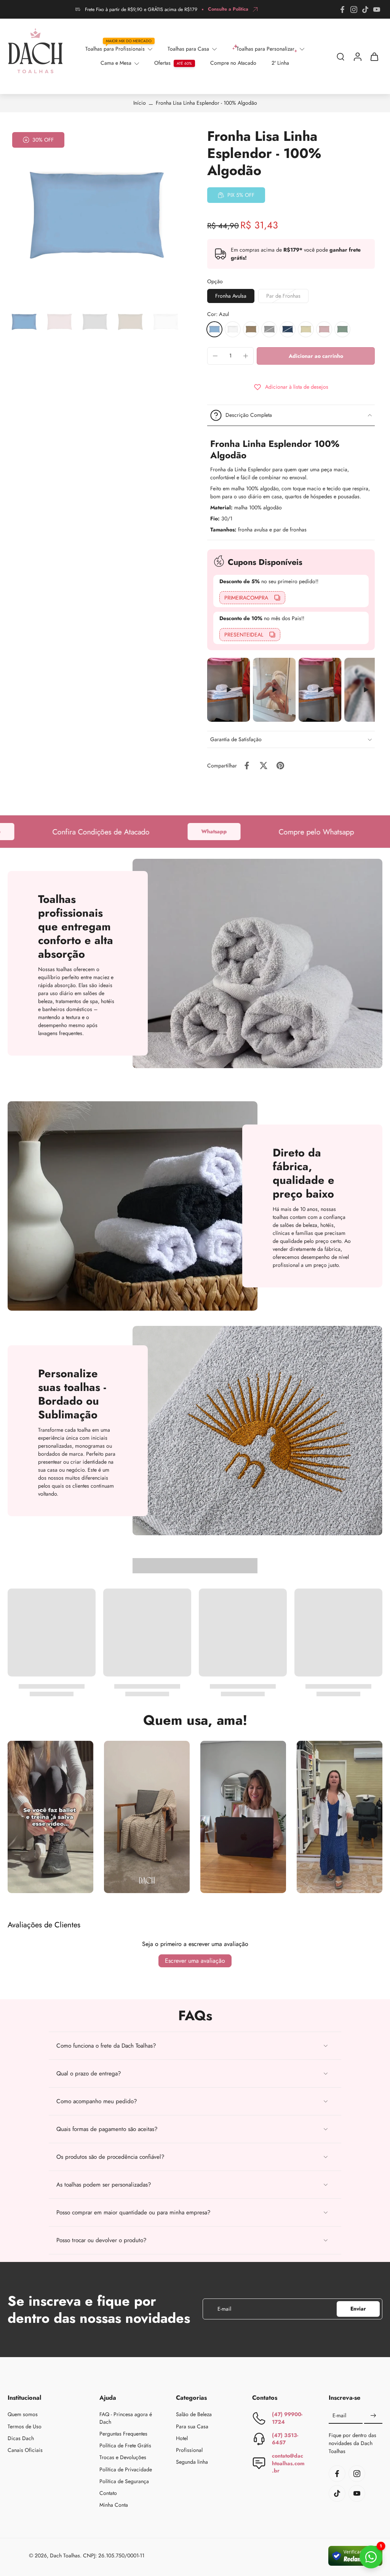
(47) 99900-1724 (287, 2418)
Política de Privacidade (126, 2469)
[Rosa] (324, 329)
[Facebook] (342, 10)
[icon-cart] (374, 56)
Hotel (182, 2438)
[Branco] (233, 329)
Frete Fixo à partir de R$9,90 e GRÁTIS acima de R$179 (141, 10)
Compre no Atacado (233, 63)
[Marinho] (288, 329)
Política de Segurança (124, 2481)
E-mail (339, 2416)
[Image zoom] (95, 215)
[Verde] (342, 329)
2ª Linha (280, 63)
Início (140, 103)
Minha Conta (114, 2505)
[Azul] (214, 329)
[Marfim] (306, 329)
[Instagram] (354, 10)
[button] (316, 356)
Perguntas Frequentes (123, 2433)
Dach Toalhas (65, 2555)
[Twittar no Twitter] (264, 766)
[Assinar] (373, 2416)
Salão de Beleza (194, 2414)
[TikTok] (365, 10)
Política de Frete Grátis (125, 2446)
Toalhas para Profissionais (115, 49)
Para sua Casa (192, 2426)
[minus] (215, 356)
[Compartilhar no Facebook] (247, 766)
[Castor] (251, 329)
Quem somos (23, 2414)
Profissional (189, 2450)
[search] (340, 56)
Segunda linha (192, 2462)
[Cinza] (269, 329)
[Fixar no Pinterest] (280, 766)
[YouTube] (377, 10)
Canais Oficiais (25, 2450)
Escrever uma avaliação (195, 1961)
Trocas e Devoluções (123, 2457)
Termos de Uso (25, 2426)
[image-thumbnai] (24, 322)
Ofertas (162, 63)
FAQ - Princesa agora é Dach (126, 2418)
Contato (108, 2493)
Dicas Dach (21, 2438)
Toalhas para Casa (188, 49)
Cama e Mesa (116, 63)
